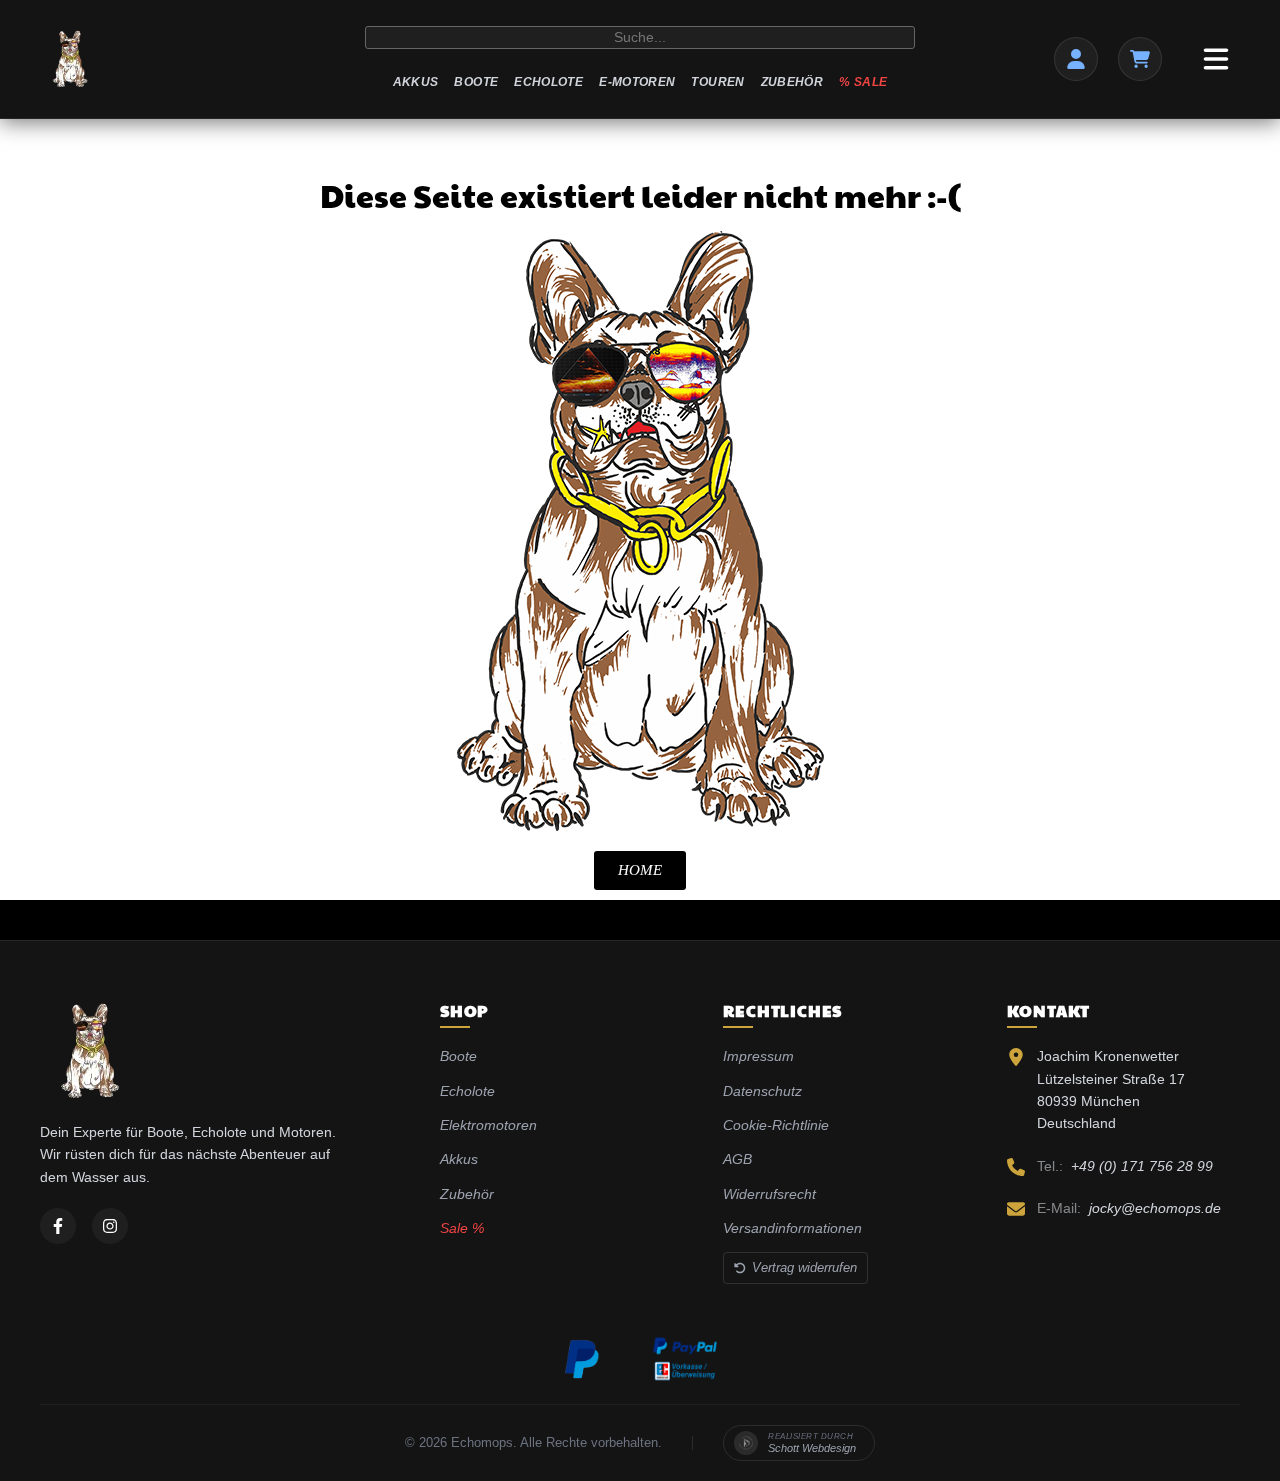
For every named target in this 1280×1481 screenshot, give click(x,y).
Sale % (462, 1228)
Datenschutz (762, 1091)
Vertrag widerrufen (804, 1267)
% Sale (863, 82)
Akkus (416, 82)
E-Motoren (637, 82)
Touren (717, 82)
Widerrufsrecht (769, 1194)
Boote (476, 82)
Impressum (758, 1056)
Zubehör (792, 82)
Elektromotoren (488, 1125)
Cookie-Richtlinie (776, 1125)
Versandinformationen (792, 1228)
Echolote (548, 82)
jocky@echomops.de (1155, 1208)
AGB (737, 1159)
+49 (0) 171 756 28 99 (1142, 1166)
